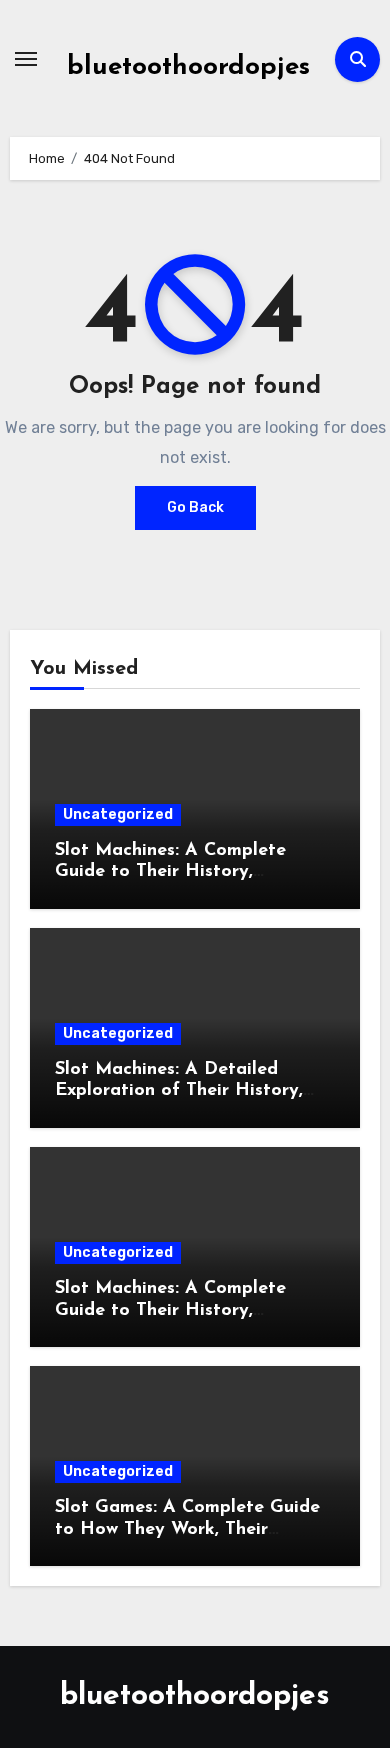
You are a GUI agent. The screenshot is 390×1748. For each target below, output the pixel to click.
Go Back (195, 507)
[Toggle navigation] (26, 59)
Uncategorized (118, 814)
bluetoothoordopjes (188, 67)
